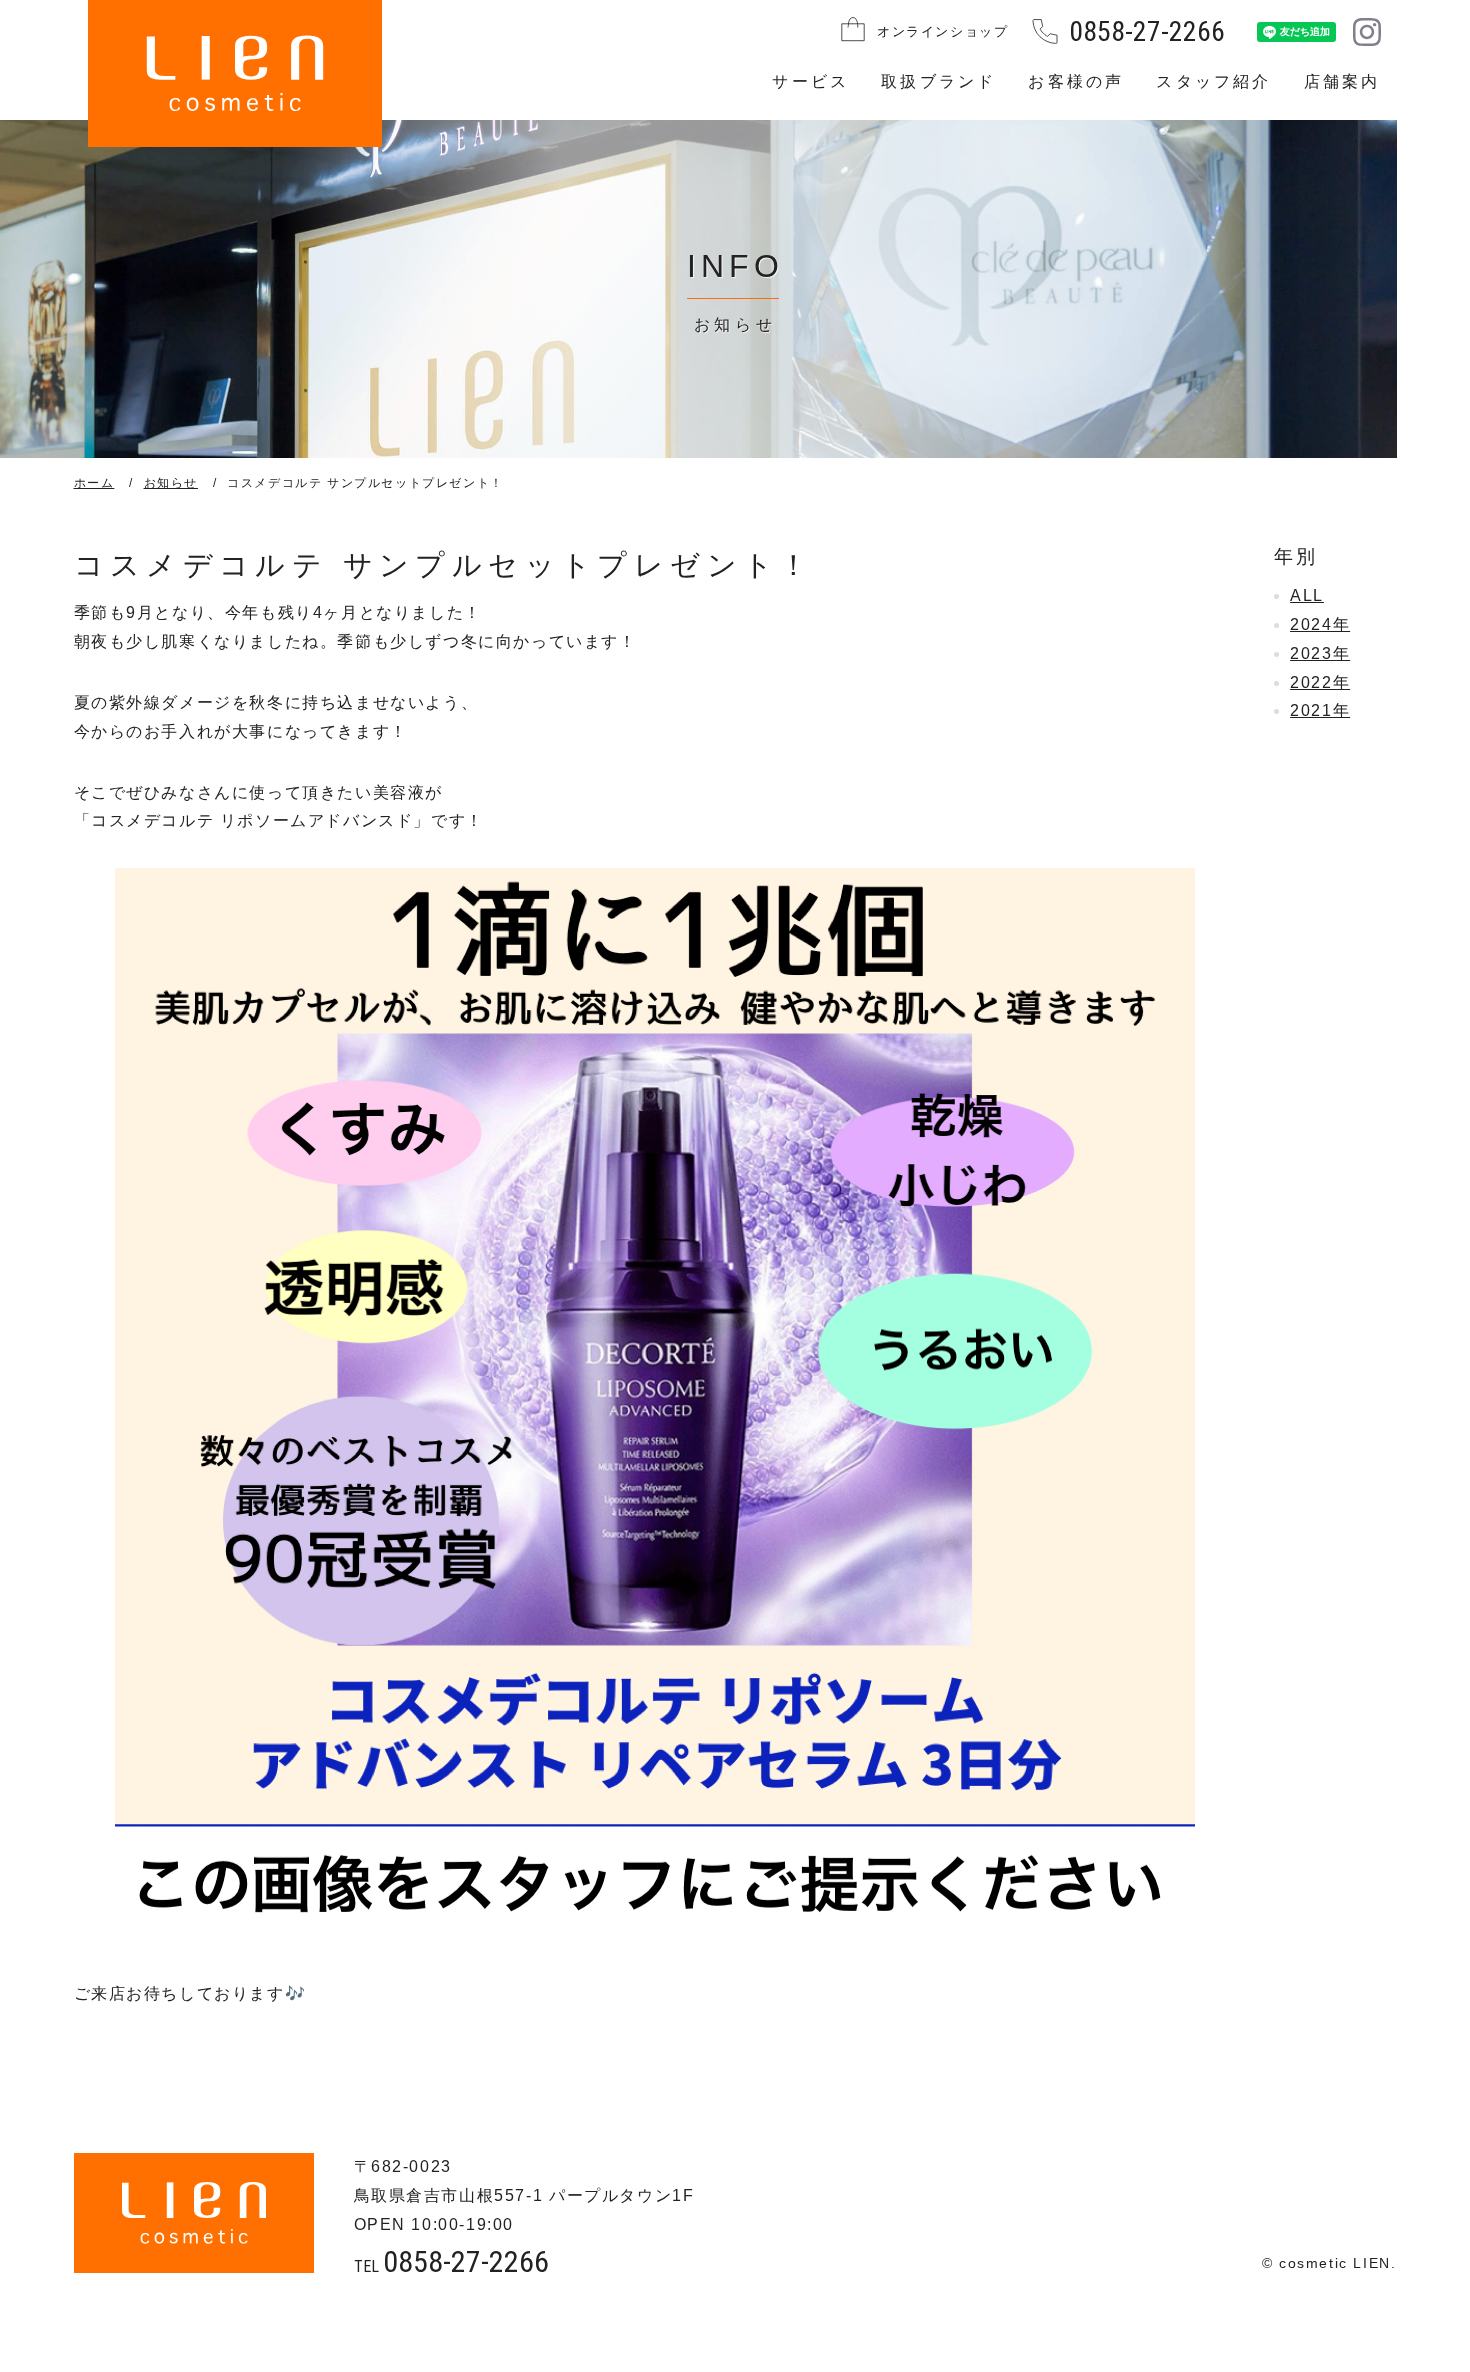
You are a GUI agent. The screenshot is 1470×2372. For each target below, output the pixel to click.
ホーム (94, 483)
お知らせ (171, 483)
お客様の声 (1076, 81)
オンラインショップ (942, 31)
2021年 (1320, 710)
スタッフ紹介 (1213, 81)
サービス (810, 81)
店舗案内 (1342, 81)
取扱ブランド (938, 81)
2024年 (1320, 624)
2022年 (1320, 682)
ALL (1307, 595)
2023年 (1320, 653)
